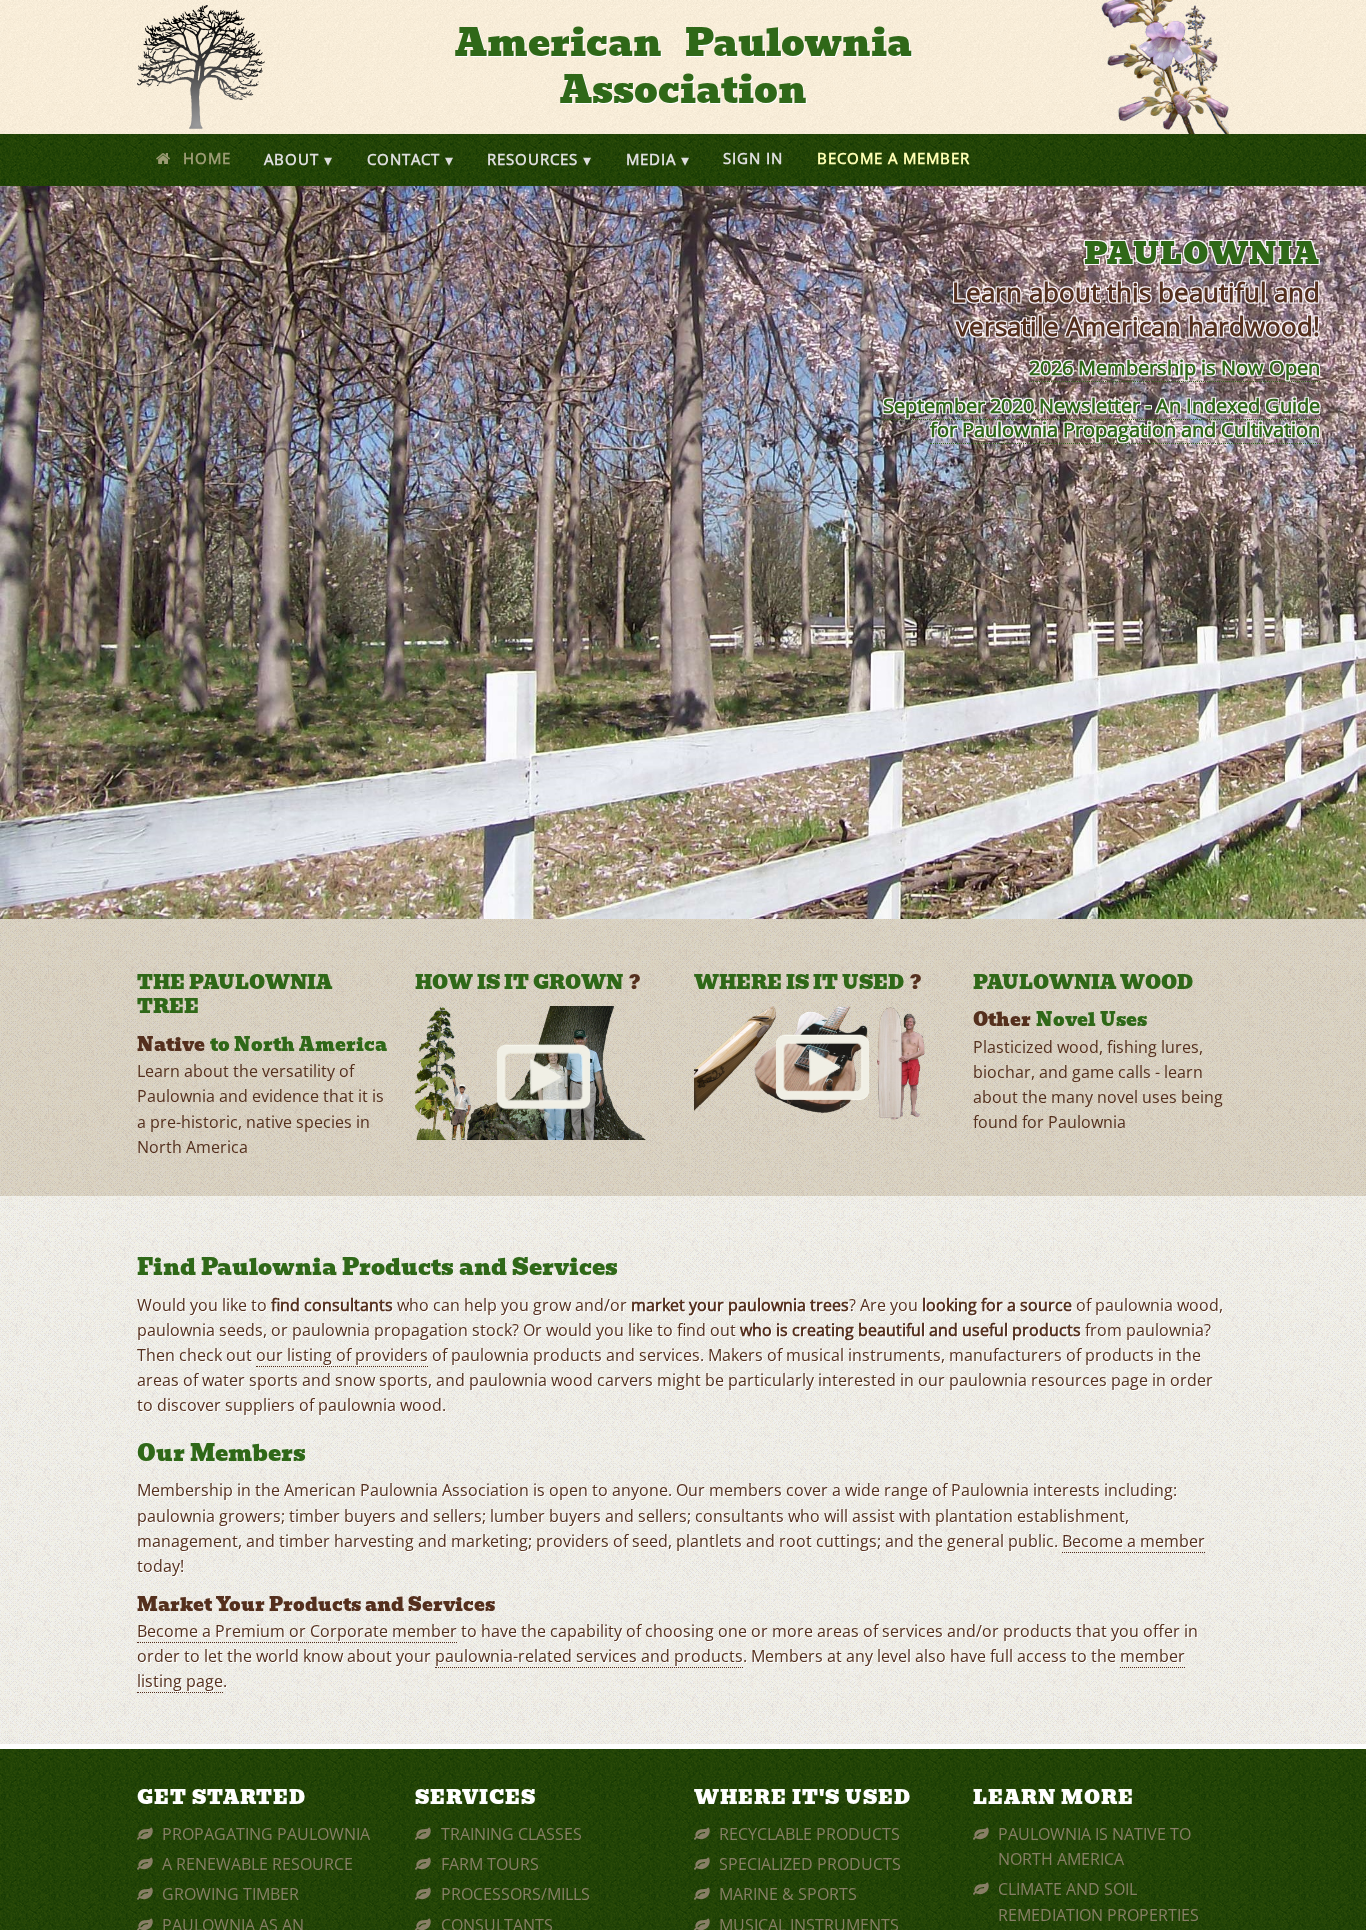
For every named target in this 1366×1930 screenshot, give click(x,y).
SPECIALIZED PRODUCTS (810, 1864)
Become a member (1133, 1541)
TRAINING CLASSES (511, 1834)
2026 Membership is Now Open (1174, 367)
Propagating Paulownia (266, 1834)
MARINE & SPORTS (788, 1894)
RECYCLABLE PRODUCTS (809, 1834)
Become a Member (893, 158)
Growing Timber (230, 1894)
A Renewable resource (257, 1864)
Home (207, 158)
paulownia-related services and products (589, 1656)
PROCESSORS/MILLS (515, 1894)
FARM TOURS (490, 1864)
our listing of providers (342, 1355)
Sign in (753, 158)
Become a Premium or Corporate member (297, 1631)
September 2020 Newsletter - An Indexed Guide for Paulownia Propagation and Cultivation (1101, 417)
